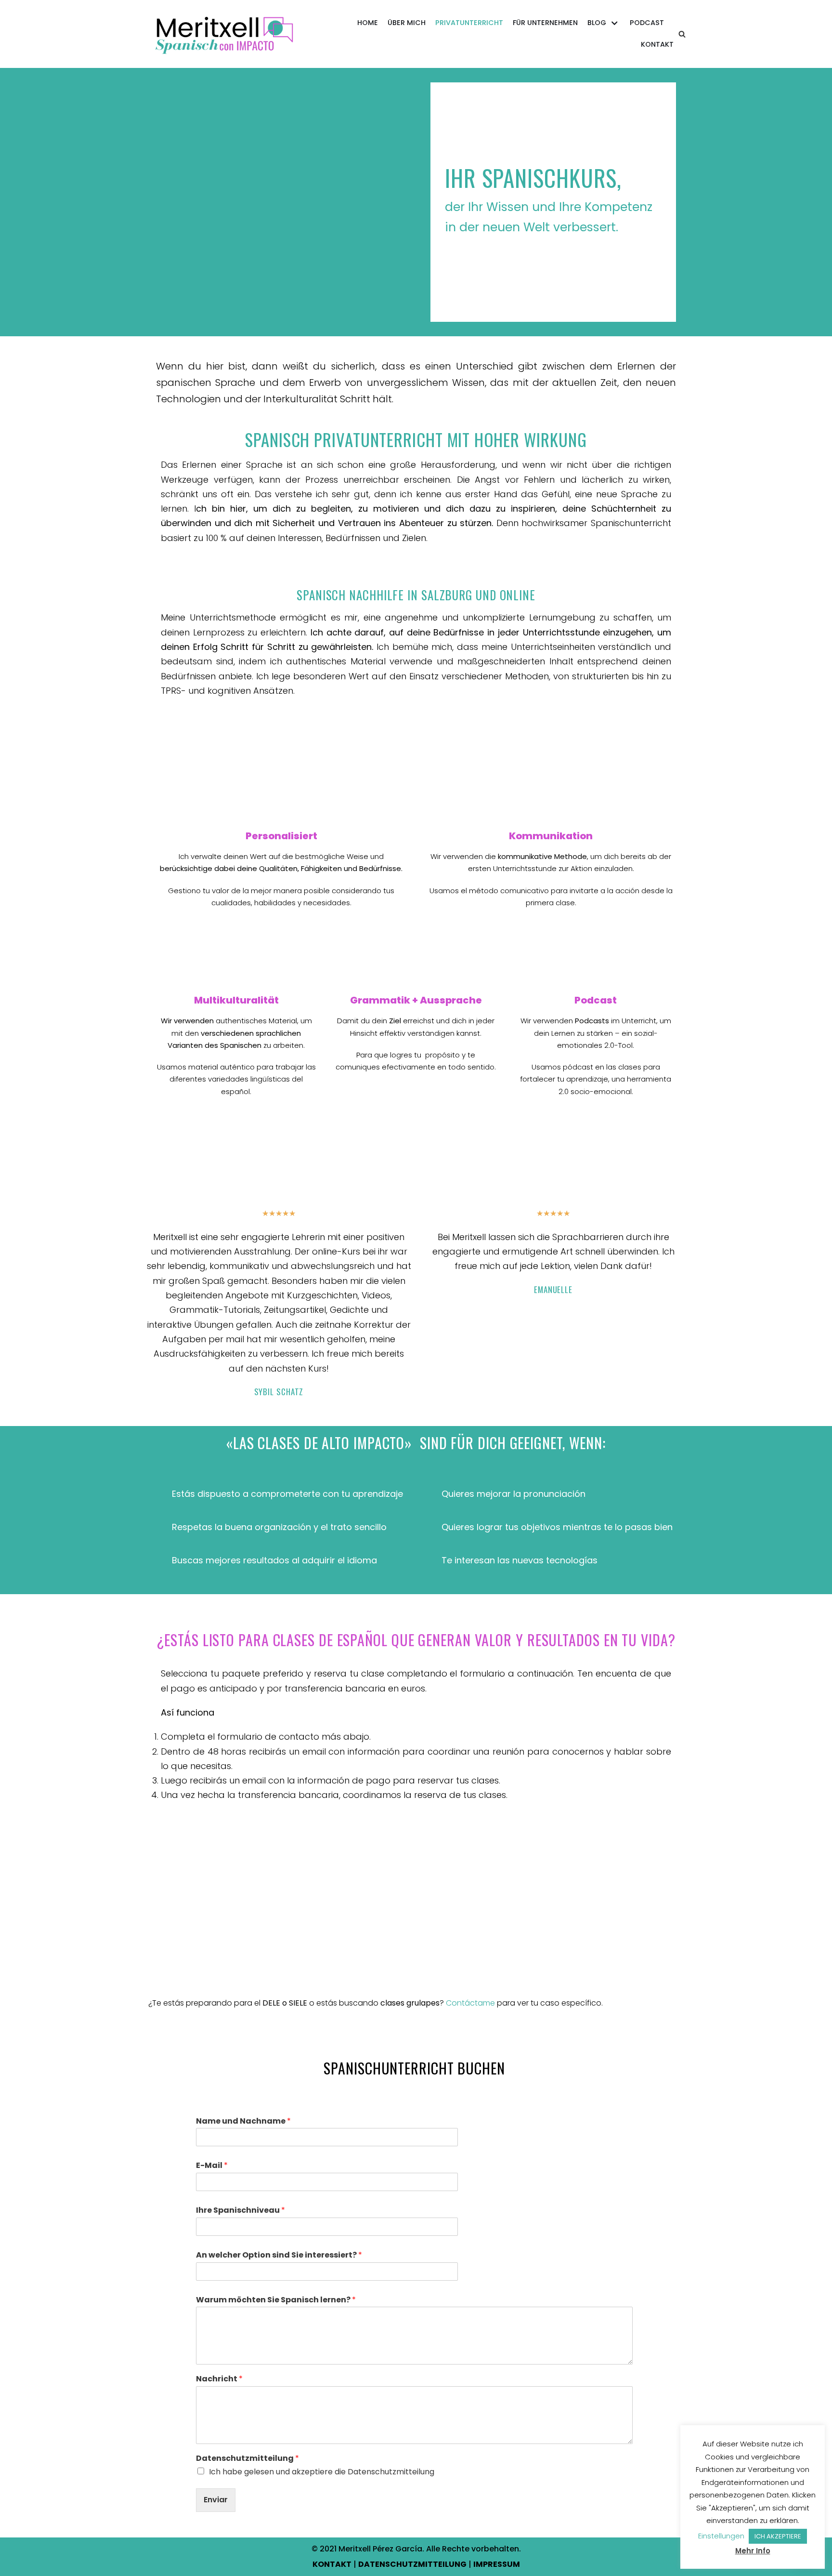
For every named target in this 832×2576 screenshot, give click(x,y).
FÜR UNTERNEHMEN (545, 23)
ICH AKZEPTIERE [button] (778, 2536)
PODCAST (647, 23)
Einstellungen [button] (721, 2536)
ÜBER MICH (407, 23)
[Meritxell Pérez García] (226, 34)
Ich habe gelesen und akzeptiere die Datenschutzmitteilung (322, 2472)
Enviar (216, 2500)
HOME (368, 23)
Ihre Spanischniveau (240, 2211)
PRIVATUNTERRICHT (469, 23)
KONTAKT (657, 44)
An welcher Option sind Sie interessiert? (279, 2255)
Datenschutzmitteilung (247, 2459)
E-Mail (212, 2166)
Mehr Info (753, 2551)
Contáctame (470, 2003)
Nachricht (219, 2379)
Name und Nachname (243, 2121)
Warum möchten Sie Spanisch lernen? (276, 2300)
